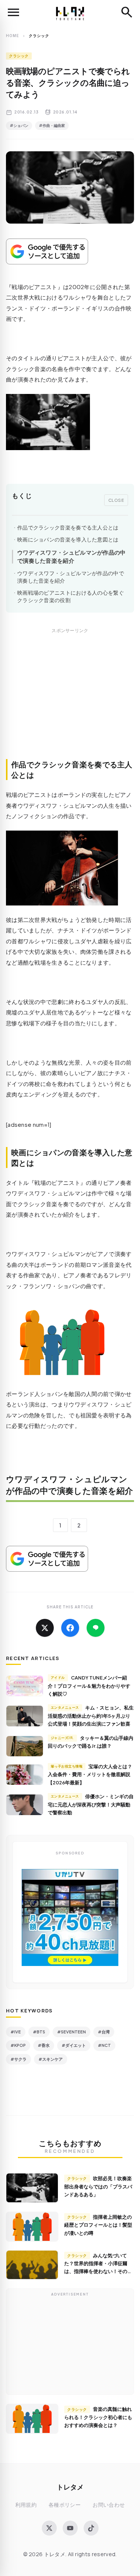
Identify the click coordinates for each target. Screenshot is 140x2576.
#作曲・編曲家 (52, 125)
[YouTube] (70, 2528)
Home (13, 36)
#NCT (104, 2045)
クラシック (19, 56)
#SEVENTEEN (71, 2032)
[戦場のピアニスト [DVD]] (70, 422)
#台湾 (104, 2032)
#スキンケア (51, 2059)
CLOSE (116, 500)
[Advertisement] (70, 702)
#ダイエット (74, 2045)
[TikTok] (91, 2528)
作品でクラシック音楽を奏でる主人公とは (68, 527)
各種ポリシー (65, 2505)
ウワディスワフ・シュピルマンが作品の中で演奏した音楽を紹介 (71, 556)
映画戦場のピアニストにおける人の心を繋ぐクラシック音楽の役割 (71, 596)
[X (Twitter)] (49, 2528)
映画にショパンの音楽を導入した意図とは (68, 539)
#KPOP (18, 2045)
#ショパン (19, 125)
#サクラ (18, 2059)
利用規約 (26, 2505)
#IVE (16, 2032)
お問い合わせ (109, 2505)
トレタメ (70, 2487)
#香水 (44, 2045)
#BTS (39, 2032)
